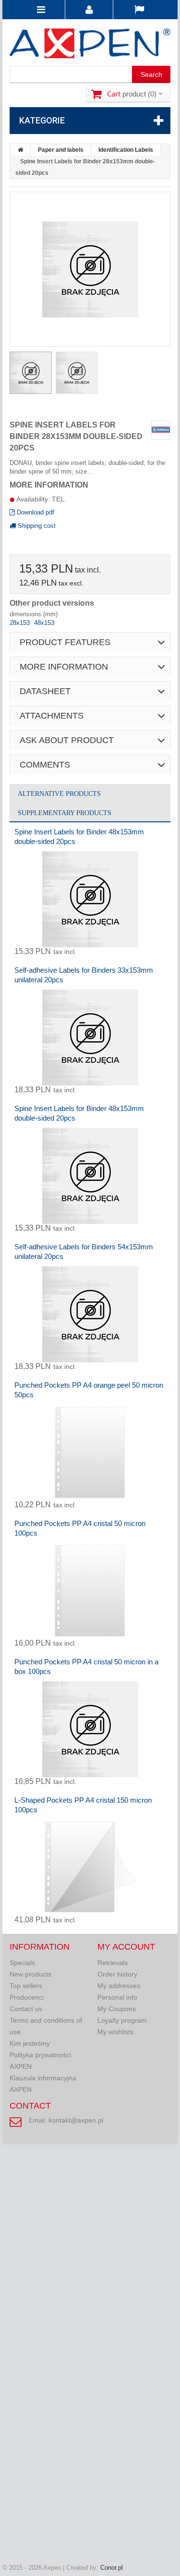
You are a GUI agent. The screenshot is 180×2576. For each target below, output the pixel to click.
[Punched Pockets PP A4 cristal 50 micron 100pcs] (90, 1591)
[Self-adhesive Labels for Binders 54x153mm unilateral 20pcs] (90, 1314)
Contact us (26, 2009)
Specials (22, 1963)
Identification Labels (126, 150)
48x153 (44, 623)
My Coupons (117, 2009)
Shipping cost (36, 526)
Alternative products (59, 794)
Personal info (117, 1997)
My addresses (119, 1986)
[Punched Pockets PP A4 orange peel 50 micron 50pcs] (90, 1453)
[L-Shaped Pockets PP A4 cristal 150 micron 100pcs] (90, 1868)
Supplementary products (65, 813)
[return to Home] (21, 150)
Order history (117, 1974)
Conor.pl (112, 2568)
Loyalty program (122, 2020)
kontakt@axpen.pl (76, 2120)
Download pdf (35, 512)
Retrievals (113, 1963)
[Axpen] (90, 45)
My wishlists (115, 2032)
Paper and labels (61, 150)
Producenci (27, 1997)
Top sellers (26, 1986)
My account (126, 1947)
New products (30, 1974)
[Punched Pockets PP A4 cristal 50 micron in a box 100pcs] (90, 1729)
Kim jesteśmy (30, 2043)
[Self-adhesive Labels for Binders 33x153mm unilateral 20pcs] (90, 1038)
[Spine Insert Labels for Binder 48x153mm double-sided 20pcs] (90, 899)
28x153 (21, 623)
